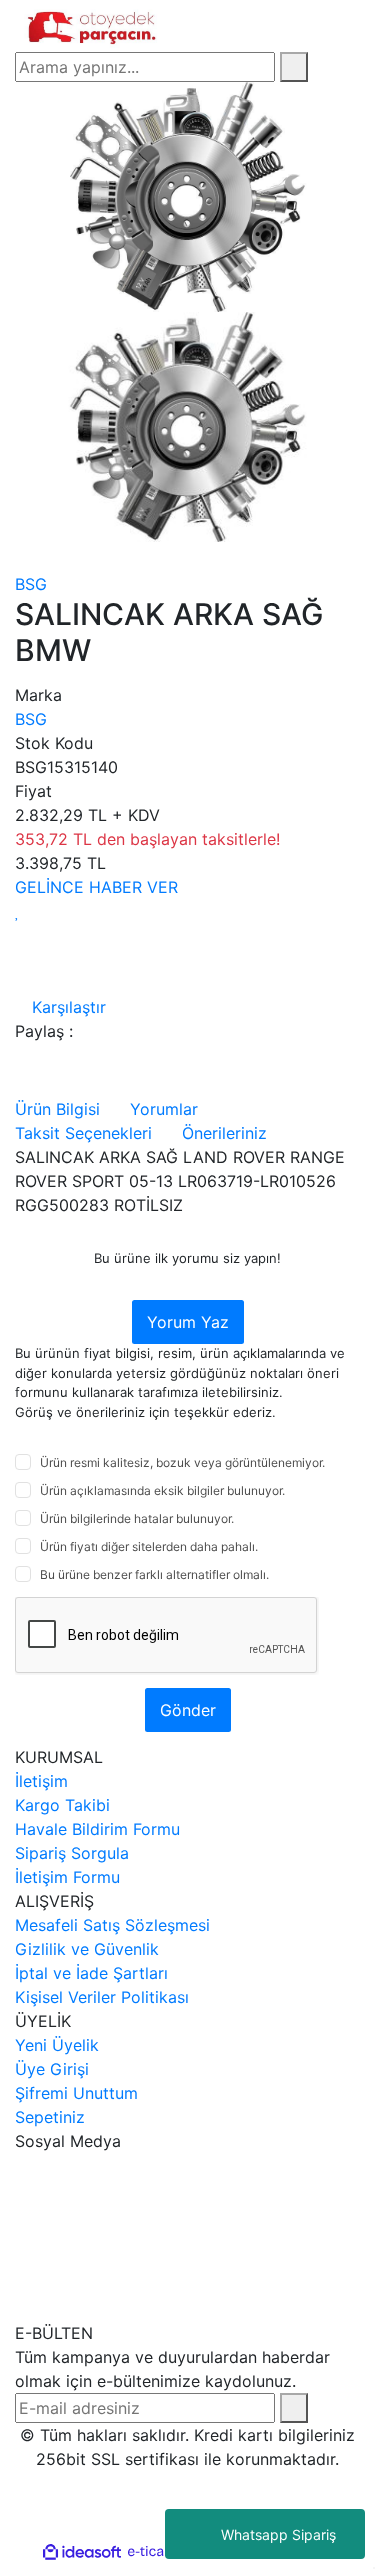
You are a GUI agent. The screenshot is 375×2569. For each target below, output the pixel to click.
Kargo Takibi (62, 1805)
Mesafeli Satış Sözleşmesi (112, 1925)
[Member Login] (312, 26)
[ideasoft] (82, 2552)
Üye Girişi (52, 2069)
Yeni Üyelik (57, 2045)
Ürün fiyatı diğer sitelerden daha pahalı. (149, 1546)
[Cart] (354, 26)
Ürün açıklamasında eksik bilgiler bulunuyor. (162, 1490)
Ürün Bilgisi (57, 1109)
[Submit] (294, 2408)
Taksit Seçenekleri (83, 1133)
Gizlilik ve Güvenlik (87, 1949)
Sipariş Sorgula (72, 1853)
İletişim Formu (67, 1877)
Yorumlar (164, 1109)
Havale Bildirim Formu (97, 1829)
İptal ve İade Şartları (91, 1973)
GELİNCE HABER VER (96, 887)
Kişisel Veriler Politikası (102, 1997)
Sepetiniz (50, 2117)
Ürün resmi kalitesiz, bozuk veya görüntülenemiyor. (182, 1462)
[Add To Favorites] (17, 911)
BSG (31, 584)
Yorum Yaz (188, 1322)
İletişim (41, 1781)
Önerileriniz (224, 1133)
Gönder (188, 1710)
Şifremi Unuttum (76, 2093)
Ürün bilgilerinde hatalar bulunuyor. (137, 1518)
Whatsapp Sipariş (278, 2534)
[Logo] (93, 24)
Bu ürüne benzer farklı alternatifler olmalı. (154, 1574)
